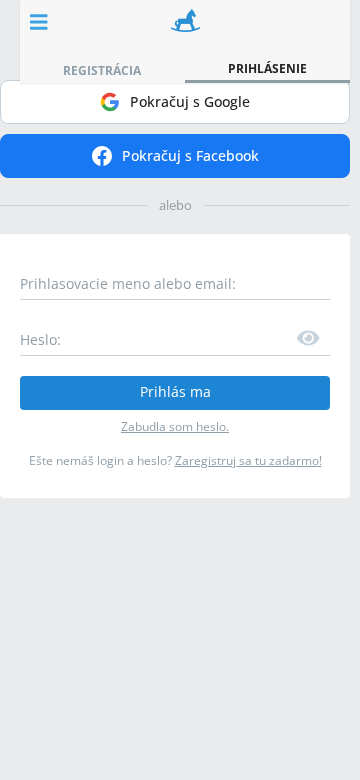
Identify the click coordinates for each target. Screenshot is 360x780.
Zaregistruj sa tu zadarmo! (248, 460)
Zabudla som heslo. (175, 426)
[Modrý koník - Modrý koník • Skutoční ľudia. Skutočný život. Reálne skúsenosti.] (185, 22)
